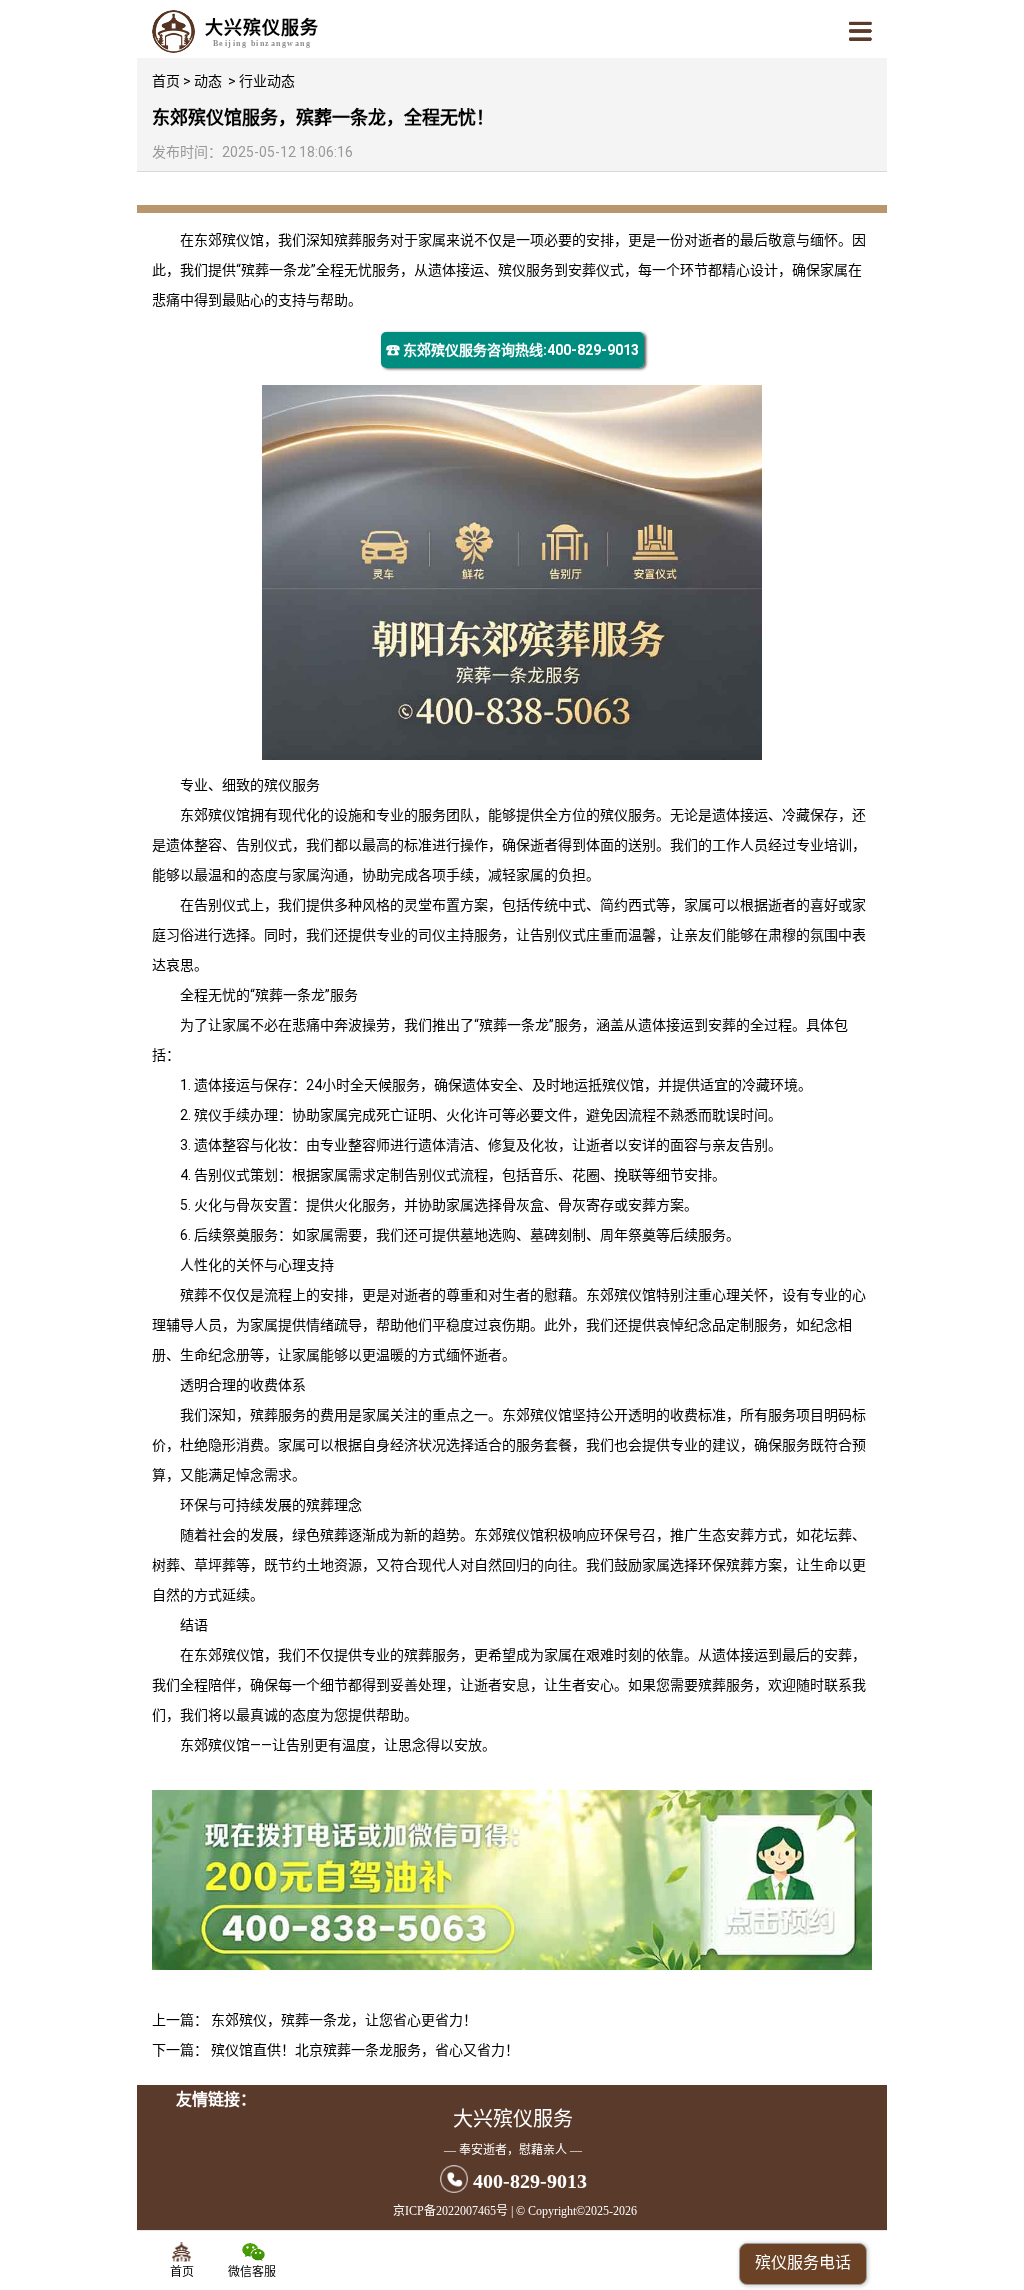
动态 (208, 81)
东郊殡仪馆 (229, 240)
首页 (166, 81)
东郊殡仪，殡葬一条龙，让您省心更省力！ (344, 2020)
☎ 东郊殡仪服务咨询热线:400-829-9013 (512, 350)
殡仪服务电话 (803, 2262)
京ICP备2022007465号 (450, 2211)
